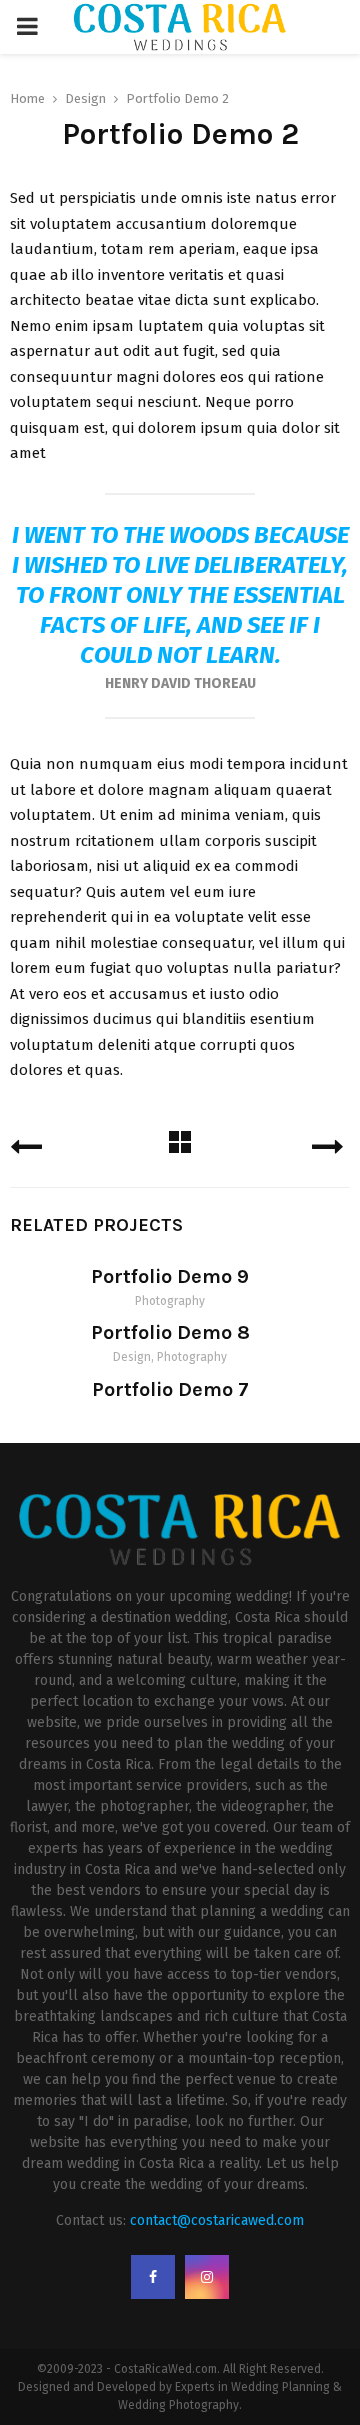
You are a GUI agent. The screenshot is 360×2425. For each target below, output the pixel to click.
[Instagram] (207, 2277)
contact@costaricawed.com (217, 2220)
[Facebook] (153, 2277)
